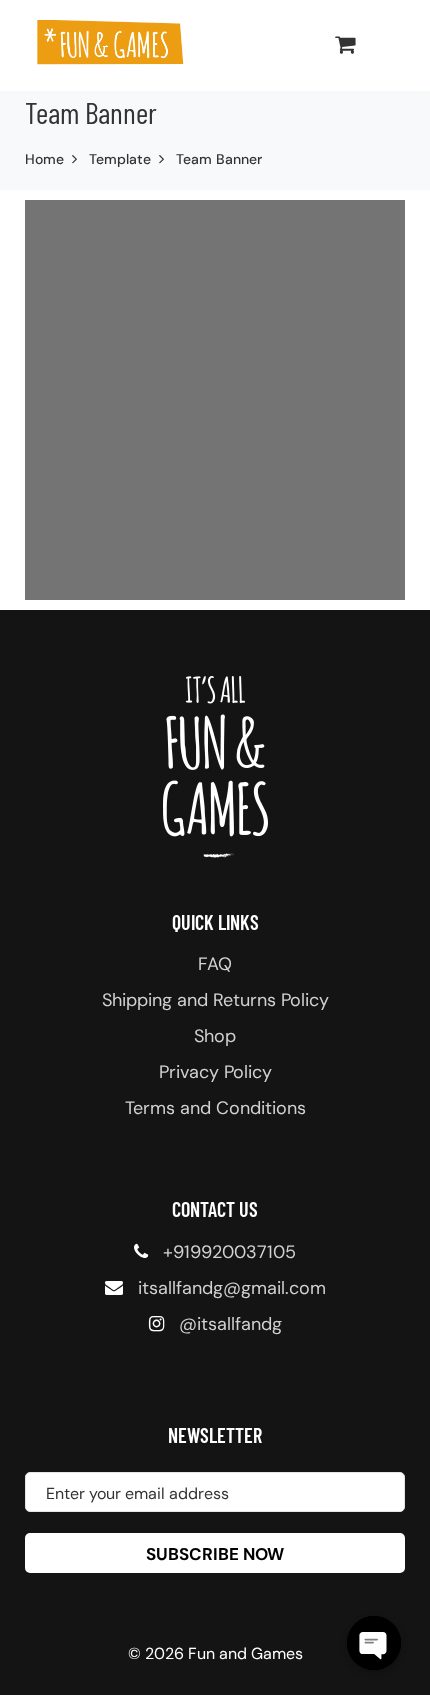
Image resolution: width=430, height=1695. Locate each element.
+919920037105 (229, 1252)
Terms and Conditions (215, 1108)
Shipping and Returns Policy (215, 1000)
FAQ (215, 964)
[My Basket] (345, 44)
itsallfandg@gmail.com (232, 1288)
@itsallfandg (230, 1324)
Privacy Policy (215, 1072)
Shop (215, 1036)
